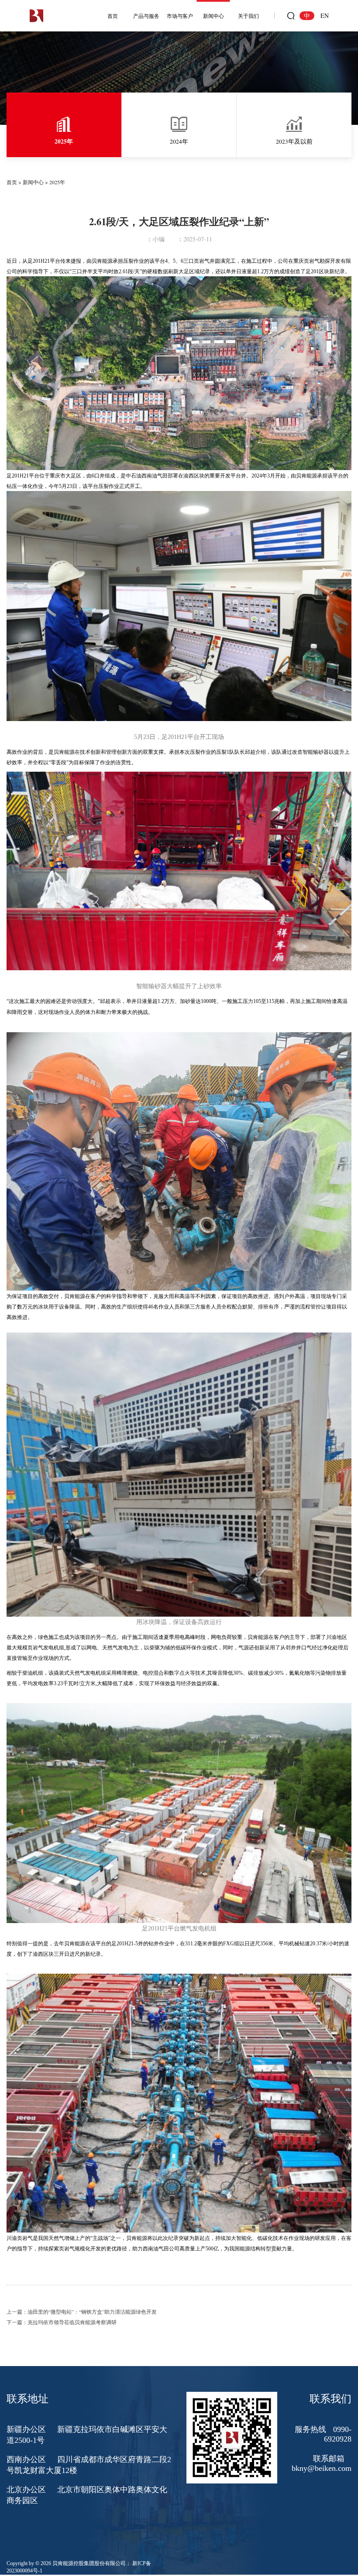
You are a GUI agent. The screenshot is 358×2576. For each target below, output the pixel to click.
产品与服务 (146, 16)
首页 (113, 16)
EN (325, 15)
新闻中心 (213, 16)
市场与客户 (180, 16)
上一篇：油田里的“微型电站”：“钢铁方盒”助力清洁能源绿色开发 (82, 2312)
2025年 (57, 182)
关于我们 (248, 16)
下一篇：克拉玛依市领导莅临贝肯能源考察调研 (62, 2322)
